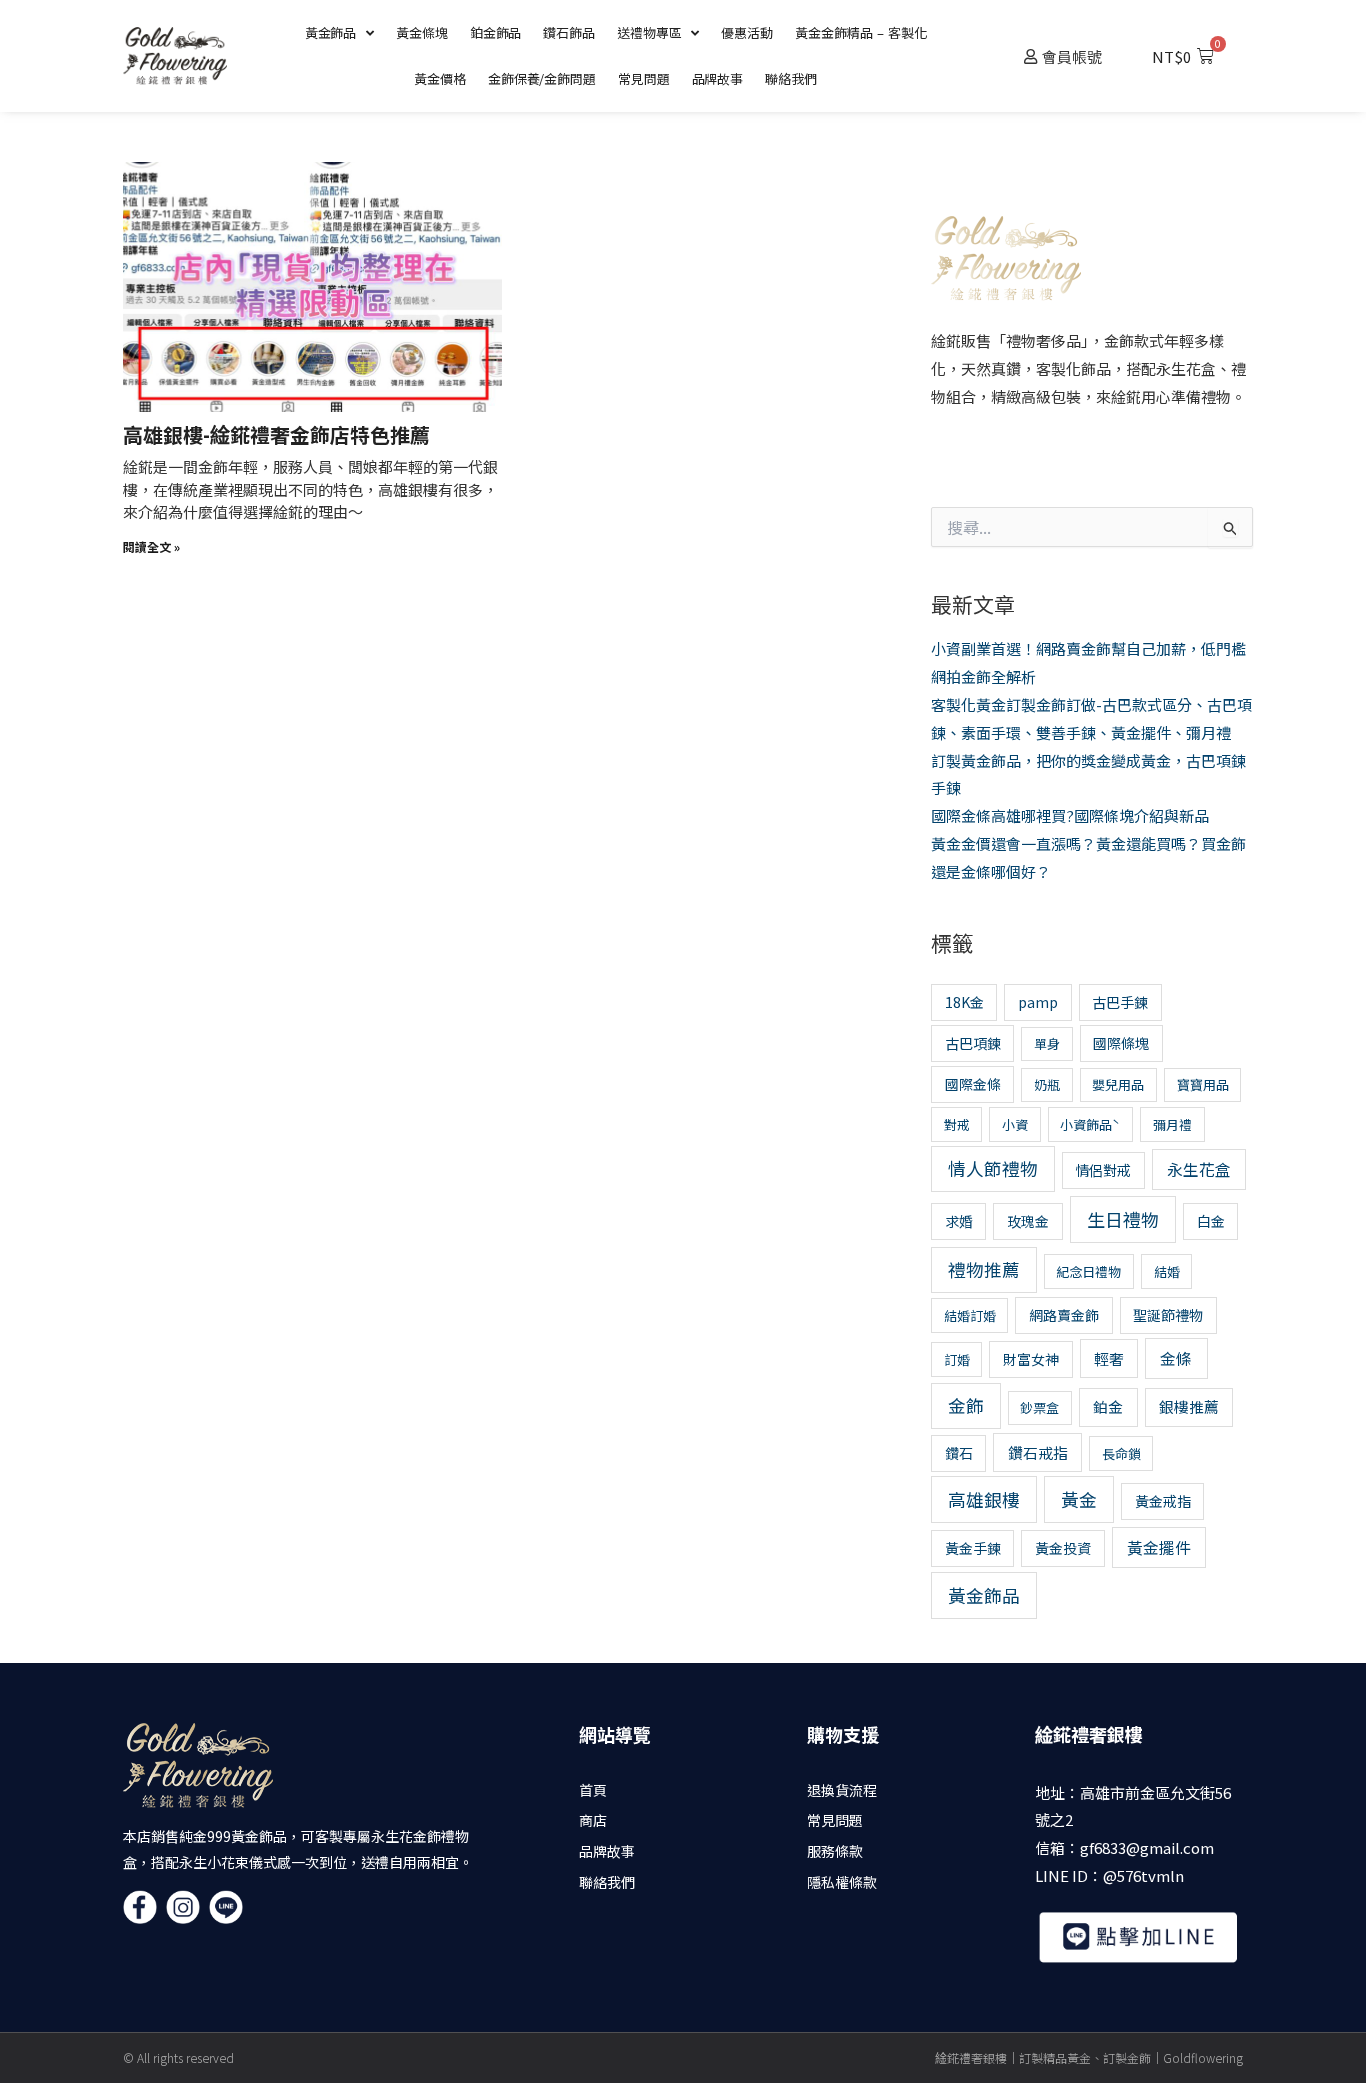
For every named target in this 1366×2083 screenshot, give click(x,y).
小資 (1015, 1124)
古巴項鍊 (973, 1043)
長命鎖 (1121, 1453)
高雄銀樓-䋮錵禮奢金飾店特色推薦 (276, 434)
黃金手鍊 (973, 1548)
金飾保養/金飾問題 (542, 78)
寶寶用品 (1203, 1084)
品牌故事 (718, 78)
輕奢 (1109, 1358)
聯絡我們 (791, 78)
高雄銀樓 (984, 1499)
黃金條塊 (422, 32)
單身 (1047, 1043)
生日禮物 (1123, 1219)
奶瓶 (1047, 1084)
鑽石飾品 (569, 32)
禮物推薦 (984, 1269)
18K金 (964, 1002)
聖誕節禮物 (1168, 1315)
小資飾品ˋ (1090, 1124)
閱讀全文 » (151, 546)
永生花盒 (1199, 1169)
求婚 (959, 1221)
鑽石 (959, 1453)
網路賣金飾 (1064, 1315)
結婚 (1167, 1271)
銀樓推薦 (1189, 1406)
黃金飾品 (331, 32)
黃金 (1079, 1499)
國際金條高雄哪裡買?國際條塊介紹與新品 (1070, 815)
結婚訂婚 (970, 1315)
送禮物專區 (649, 32)
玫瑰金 (1028, 1221)
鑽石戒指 (1038, 1452)
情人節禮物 (993, 1168)
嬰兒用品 (1118, 1084)
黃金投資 (1063, 1548)
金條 (1176, 1358)
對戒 (957, 1124)
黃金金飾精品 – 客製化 (860, 32)
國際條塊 (1121, 1043)
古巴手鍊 (1120, 1002)
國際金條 (973, 1084)
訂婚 (957, 1359)
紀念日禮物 (1088, 1271)
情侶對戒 (1103, 1170)
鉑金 (1108, 1406)
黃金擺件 (1159, 1547)
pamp (1038, 1002)
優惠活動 (747, 32)
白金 (1211, 1221)
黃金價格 (440, 78)
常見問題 (644, 78)
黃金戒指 (1163, 1501)
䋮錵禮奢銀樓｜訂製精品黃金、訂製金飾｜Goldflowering (1089, 2057)
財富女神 (1031, 1359)
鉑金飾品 (496, 32)
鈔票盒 (1039, 1407)
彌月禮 (1172, 1124)
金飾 (966, 1405)
